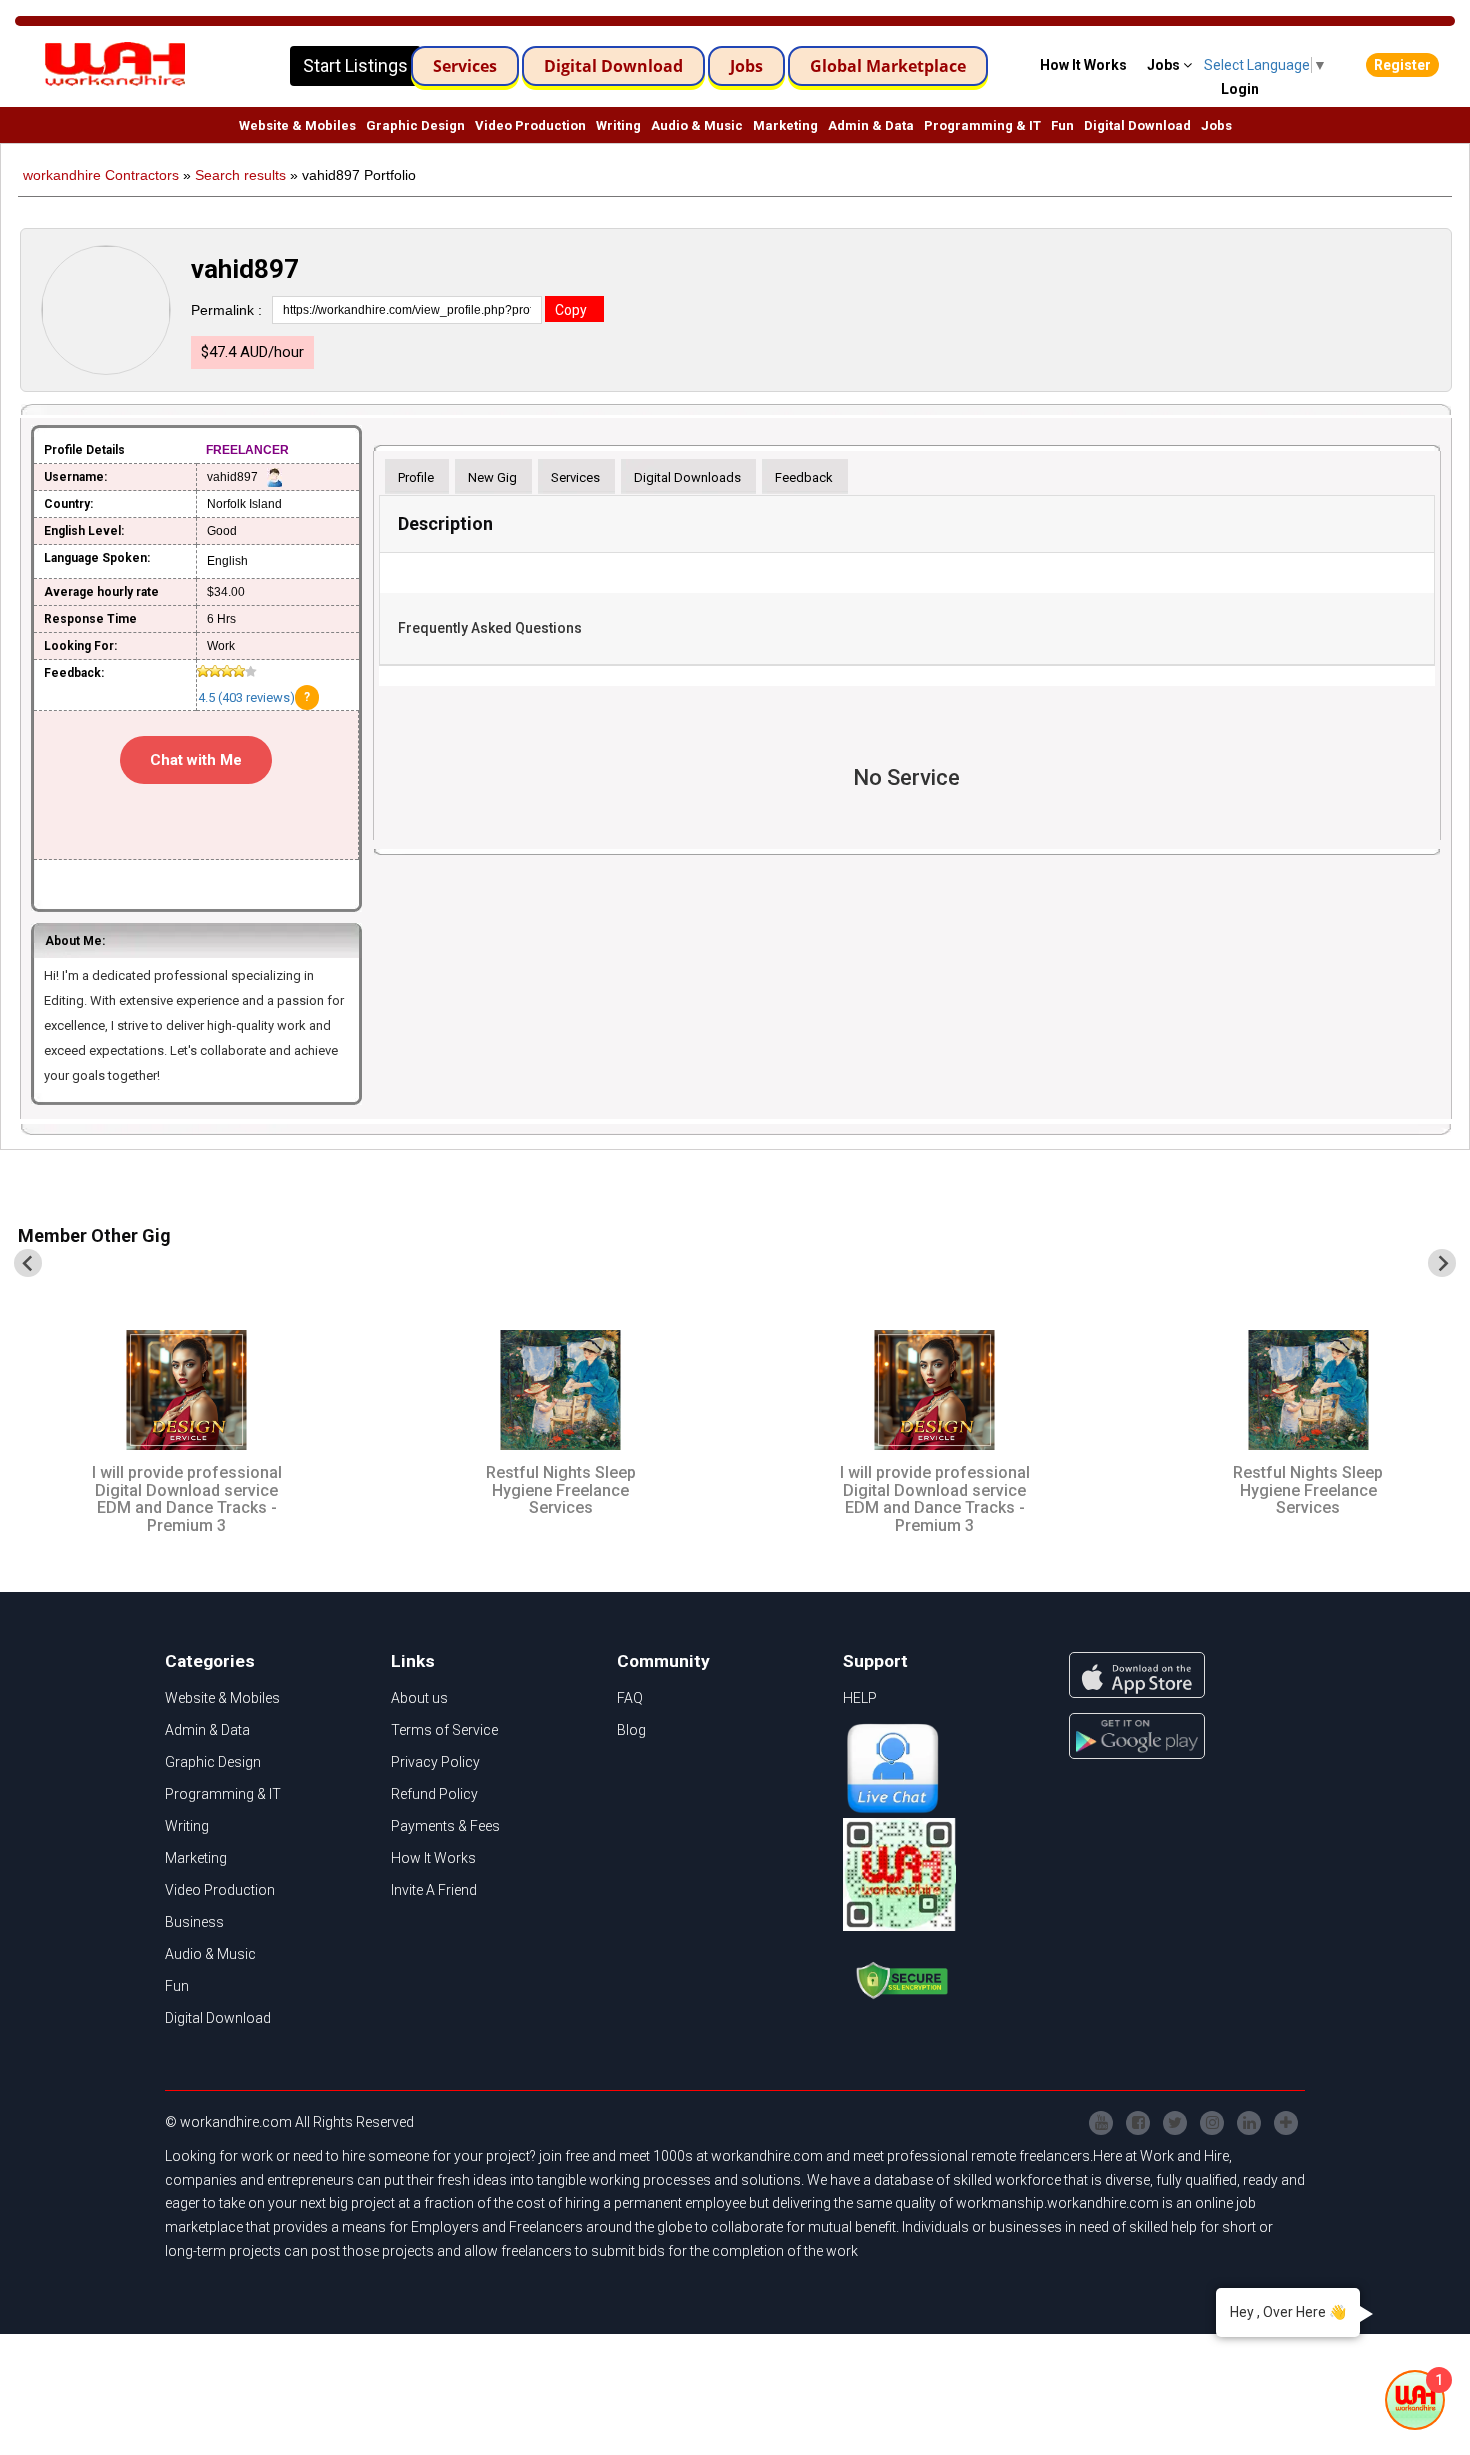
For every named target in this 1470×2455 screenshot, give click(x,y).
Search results (240, 175)
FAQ (630, 1698)
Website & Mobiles (297, 125)
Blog (631, 1730)
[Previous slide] (28, 1263)
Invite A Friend (434, 1890)
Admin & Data (871, 125)
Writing (618, 125)
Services (465, 66)
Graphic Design (415, 125)
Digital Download (613, 66)
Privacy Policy (435, 1762)
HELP (860, 1698)
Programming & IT (982, 125)
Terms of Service (444, 1730)
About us (419, 1698)
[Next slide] (1442, 1263)
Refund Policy (434, 1794)
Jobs (746, 66)
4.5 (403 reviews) (246, 697)
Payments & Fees (445, 1826)
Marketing (785, 125)
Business (194, 1922)
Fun (1062, 125)
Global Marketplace (888, 66)
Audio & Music (697, 125)
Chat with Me (196, 760)
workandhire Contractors (101, 175)
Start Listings (355, 65)
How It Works (433, 1858)
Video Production (530, 125)
